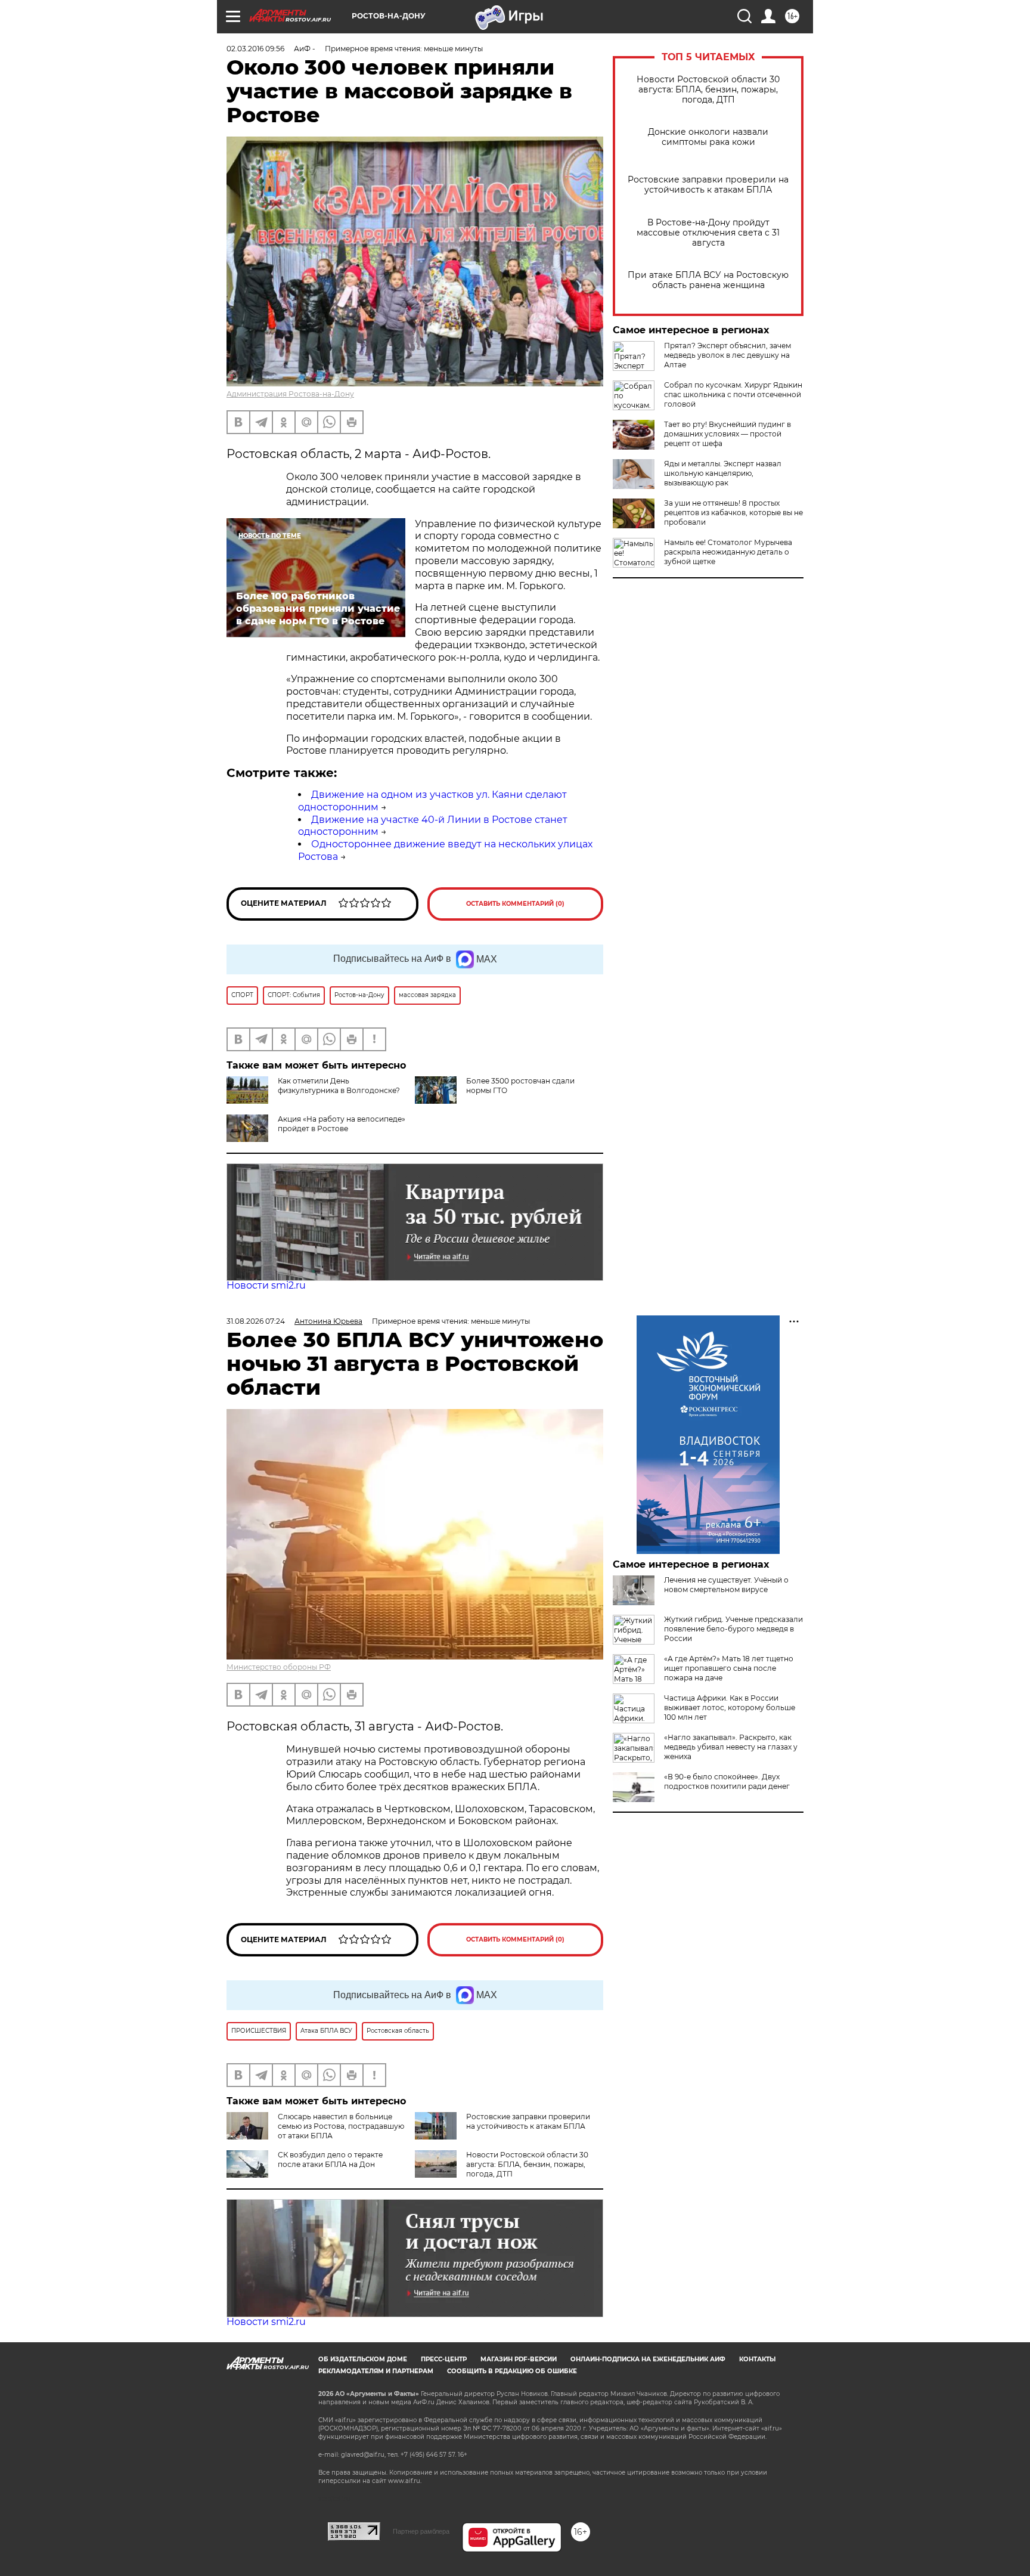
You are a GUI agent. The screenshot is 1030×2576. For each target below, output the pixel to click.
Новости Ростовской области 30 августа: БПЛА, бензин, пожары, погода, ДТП (708, 90)
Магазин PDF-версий (519, 2359)
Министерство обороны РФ (279, 1667)
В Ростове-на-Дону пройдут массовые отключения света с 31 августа (708, 233)
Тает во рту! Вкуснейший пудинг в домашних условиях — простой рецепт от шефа (727, 434)
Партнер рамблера (421, 2531)
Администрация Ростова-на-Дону (290, 394)
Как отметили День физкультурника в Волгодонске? (339, 1086)
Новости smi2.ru (266, 1285)
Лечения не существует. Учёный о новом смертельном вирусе (726, 1585)
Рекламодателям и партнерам (376, 2371)
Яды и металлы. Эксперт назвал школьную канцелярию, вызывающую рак (723, 473)
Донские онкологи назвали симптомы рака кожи (708, 137)
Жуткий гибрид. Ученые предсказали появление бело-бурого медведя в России (733, 1629)
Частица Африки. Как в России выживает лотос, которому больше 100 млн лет (730, 1707)
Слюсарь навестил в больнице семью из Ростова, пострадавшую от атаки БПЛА (341, 2126)
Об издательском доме (363, 2359)
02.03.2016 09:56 (255, 49)
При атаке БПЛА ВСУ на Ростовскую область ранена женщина (708, 280)
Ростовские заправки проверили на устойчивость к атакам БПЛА (708, 185)
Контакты (757, 2359)
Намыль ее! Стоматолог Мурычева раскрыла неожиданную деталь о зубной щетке (728, 552)
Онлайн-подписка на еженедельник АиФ (648, 2359)
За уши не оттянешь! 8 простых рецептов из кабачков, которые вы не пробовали (733, 513)
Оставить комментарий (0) (515, 904)
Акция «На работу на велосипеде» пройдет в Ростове (342, 1124)
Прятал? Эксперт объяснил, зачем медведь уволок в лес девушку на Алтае (727, 355)
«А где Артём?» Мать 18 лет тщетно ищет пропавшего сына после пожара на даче (729, 1668)
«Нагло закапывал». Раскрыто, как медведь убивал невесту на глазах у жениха (731, 1747)
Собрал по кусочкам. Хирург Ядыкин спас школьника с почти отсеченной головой (733, 394)
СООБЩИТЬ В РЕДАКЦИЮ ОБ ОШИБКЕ (512, 2371)
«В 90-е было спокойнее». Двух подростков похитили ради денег (727, 1781)
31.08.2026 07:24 (256, 1321)
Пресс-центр (444, 2359)
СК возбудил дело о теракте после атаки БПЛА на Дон (330, 2159)
